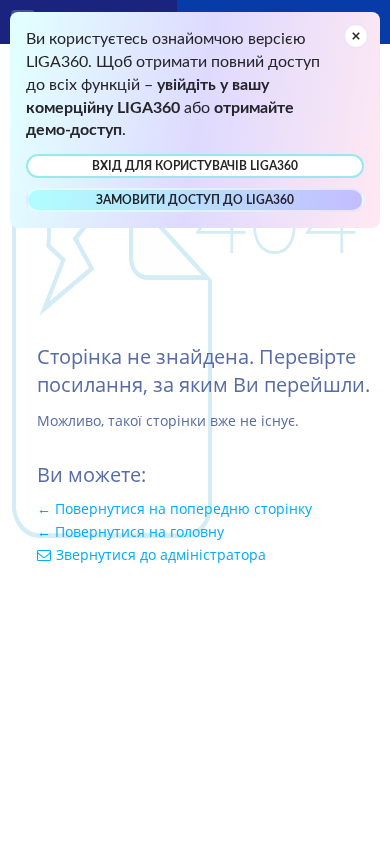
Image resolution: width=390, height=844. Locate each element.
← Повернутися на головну (130, 531)
